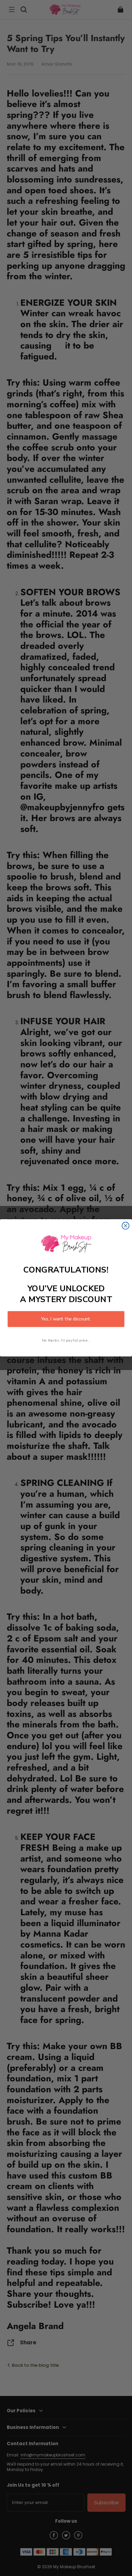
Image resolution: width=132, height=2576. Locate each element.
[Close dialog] (126, 1226)
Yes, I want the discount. (66, 1319)
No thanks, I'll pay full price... (66, 1340)
